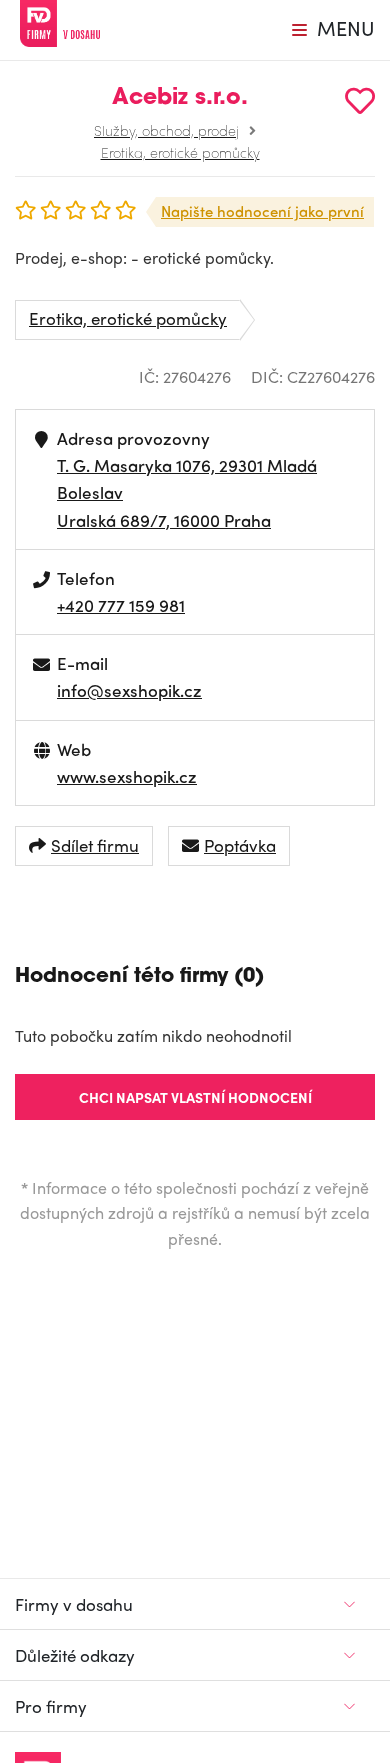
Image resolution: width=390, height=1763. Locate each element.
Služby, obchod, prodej (166, 130)
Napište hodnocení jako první (262, 211)
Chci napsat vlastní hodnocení (195, 1097)
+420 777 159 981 (121, 605)
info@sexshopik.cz (129, 690)
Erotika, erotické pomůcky (180, 152)
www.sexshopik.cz (127, 776)
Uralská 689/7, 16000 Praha (164, 520)
